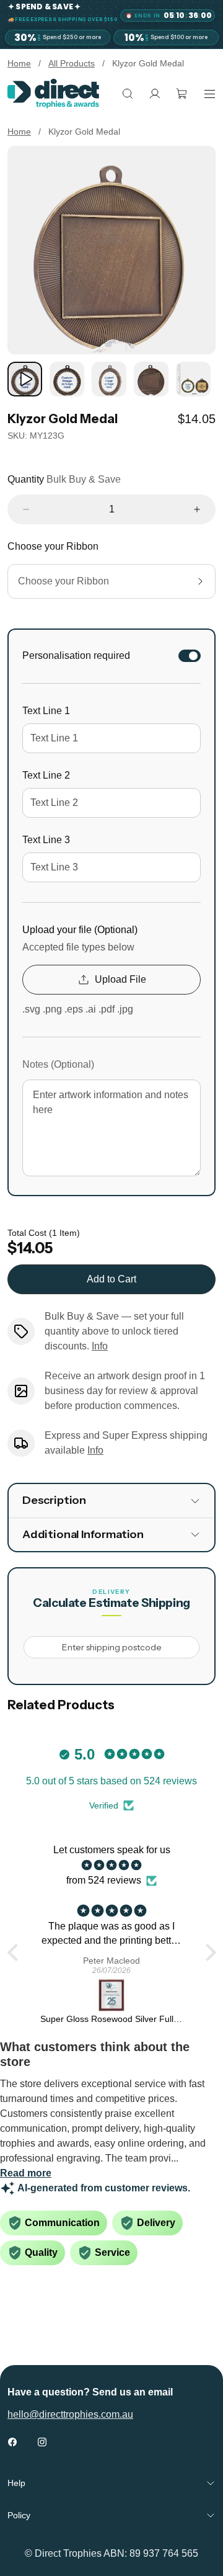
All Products (72, 63)
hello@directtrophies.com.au (70, 2414)
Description (54, 1500)
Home (19, 63)
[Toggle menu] (209, 94)
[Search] (128, 94)
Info (100, 1346)
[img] (112, 1865)
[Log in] (155, 94)
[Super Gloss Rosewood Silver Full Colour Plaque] (112, 1995)
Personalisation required (76, 655)
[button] (15, 1952)
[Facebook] (12, 2442)
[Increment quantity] (197, 509)
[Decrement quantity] (26, 509)
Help (16, 2483)
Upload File (120, 979)
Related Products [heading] (61, 1705)
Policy (19, 2515)
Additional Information (83, 1534)
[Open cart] (182, 94)
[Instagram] (42, 2442)
